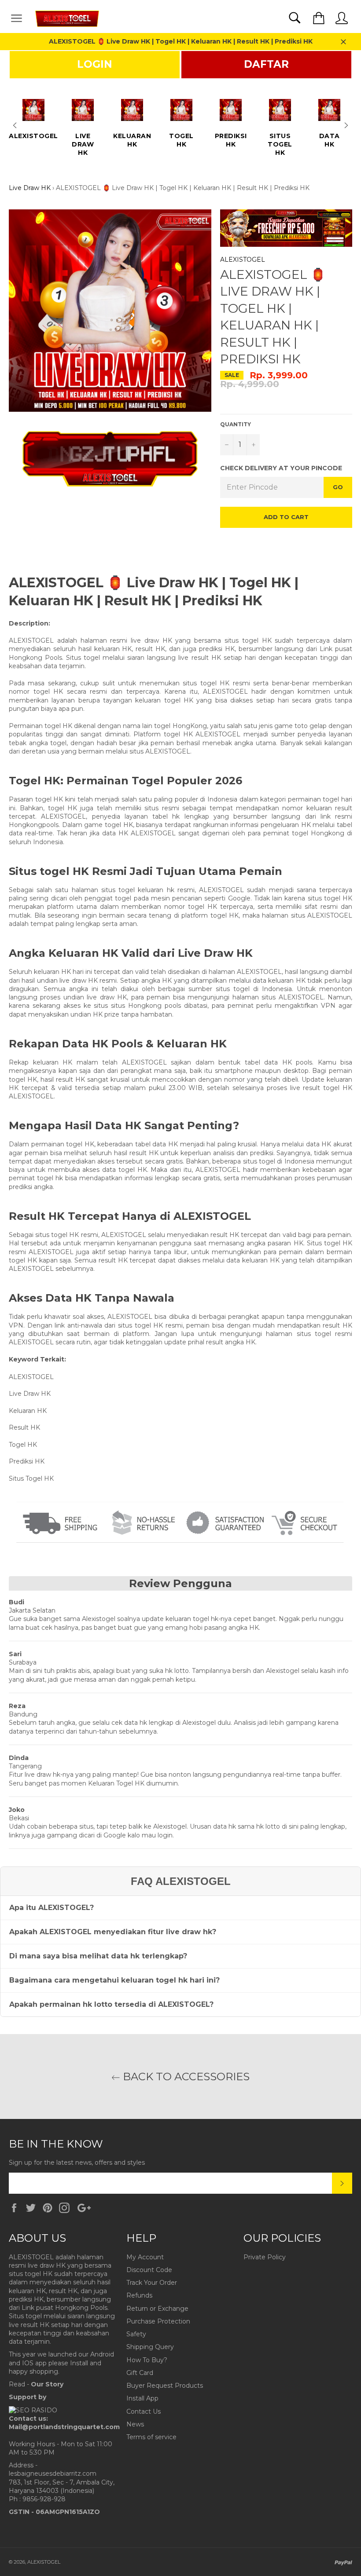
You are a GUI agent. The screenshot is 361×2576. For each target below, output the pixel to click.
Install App (142, 2398)
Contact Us (144, 2411)
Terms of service (151, 2437)
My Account (145, 2257)
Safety (136, 2334)
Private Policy (265, 2257)
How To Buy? (147, 2360)
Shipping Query (150, 2347)
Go (338, 487)
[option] (33, 116)
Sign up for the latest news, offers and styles (77, 2163)
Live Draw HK (30, 188)
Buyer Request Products (165, 2386)
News (135, 2424)
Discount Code (149, 2270)
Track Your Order (152, 2283)
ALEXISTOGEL (243, 260)
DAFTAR (266, 64)
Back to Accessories (185, 2077)
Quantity (236, 424)
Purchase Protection (158, 2321)
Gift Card (140, 2373)
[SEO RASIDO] (33, 2410)
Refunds (139, 2295)
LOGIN (95, 64)
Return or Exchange (157, 2309)
